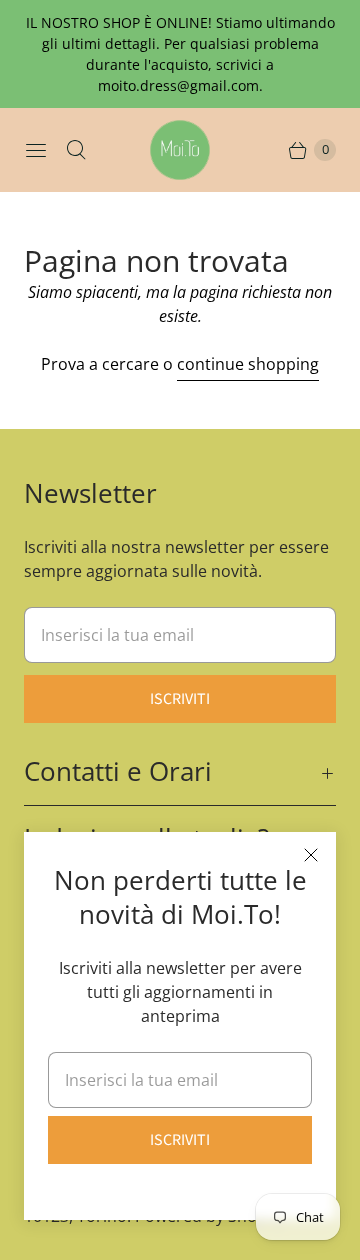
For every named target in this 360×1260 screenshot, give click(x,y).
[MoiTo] (180, 150)
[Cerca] (76, 150)
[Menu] (36, 150)
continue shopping (248, 364)
